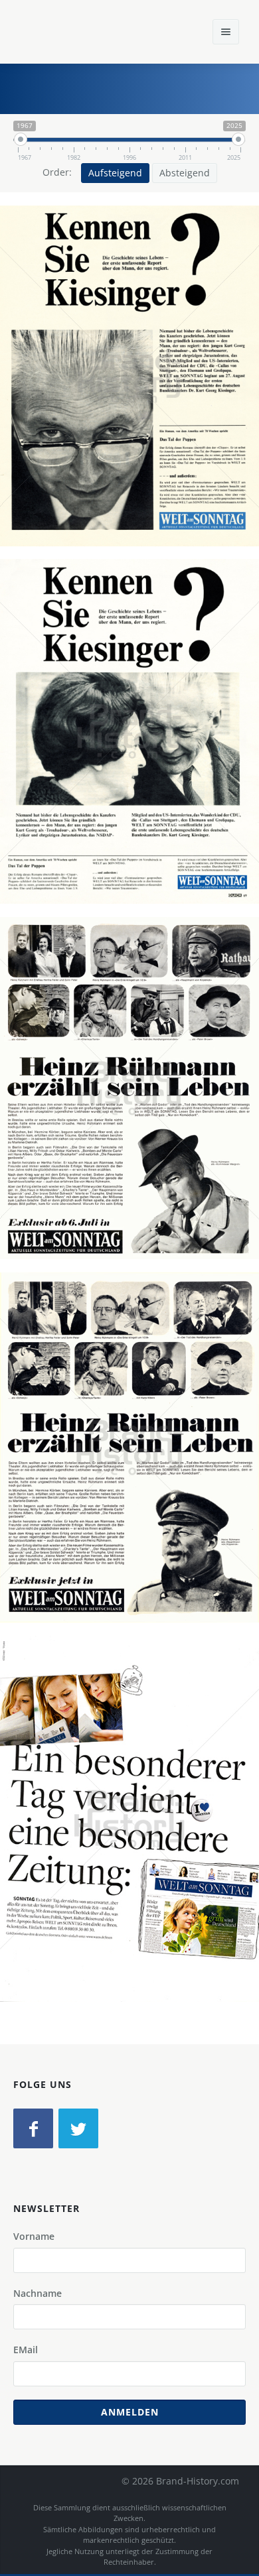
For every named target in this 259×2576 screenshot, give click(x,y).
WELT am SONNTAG (86, 395)
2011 (135, 1853)
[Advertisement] (149, 87)
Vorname (34, 2236)
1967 (135, 410)
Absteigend (185, 173)
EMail (26, 2350)
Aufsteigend (115, 173)
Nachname (38, 2293)
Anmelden (130, 2412)
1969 (135, 1122)
